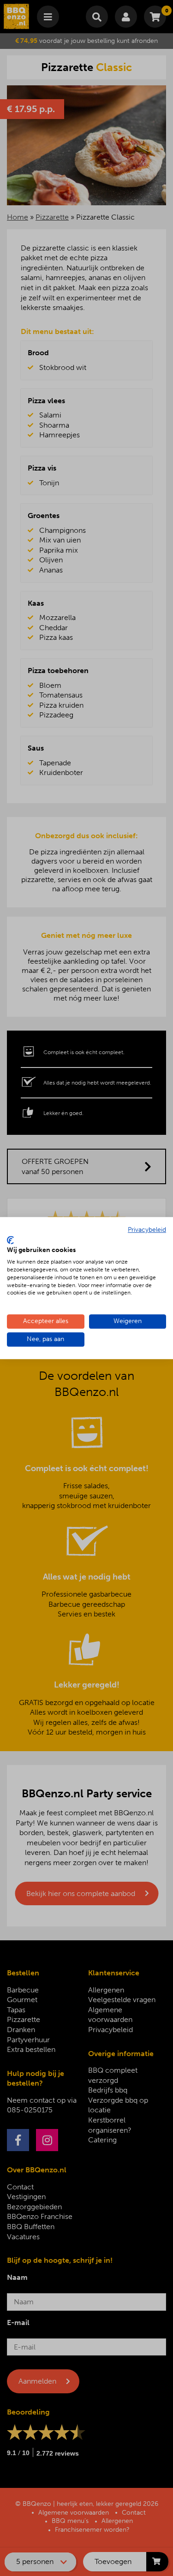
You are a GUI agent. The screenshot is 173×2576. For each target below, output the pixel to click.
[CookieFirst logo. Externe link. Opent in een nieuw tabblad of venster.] (10, 1240)
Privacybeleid (147, 1230)
